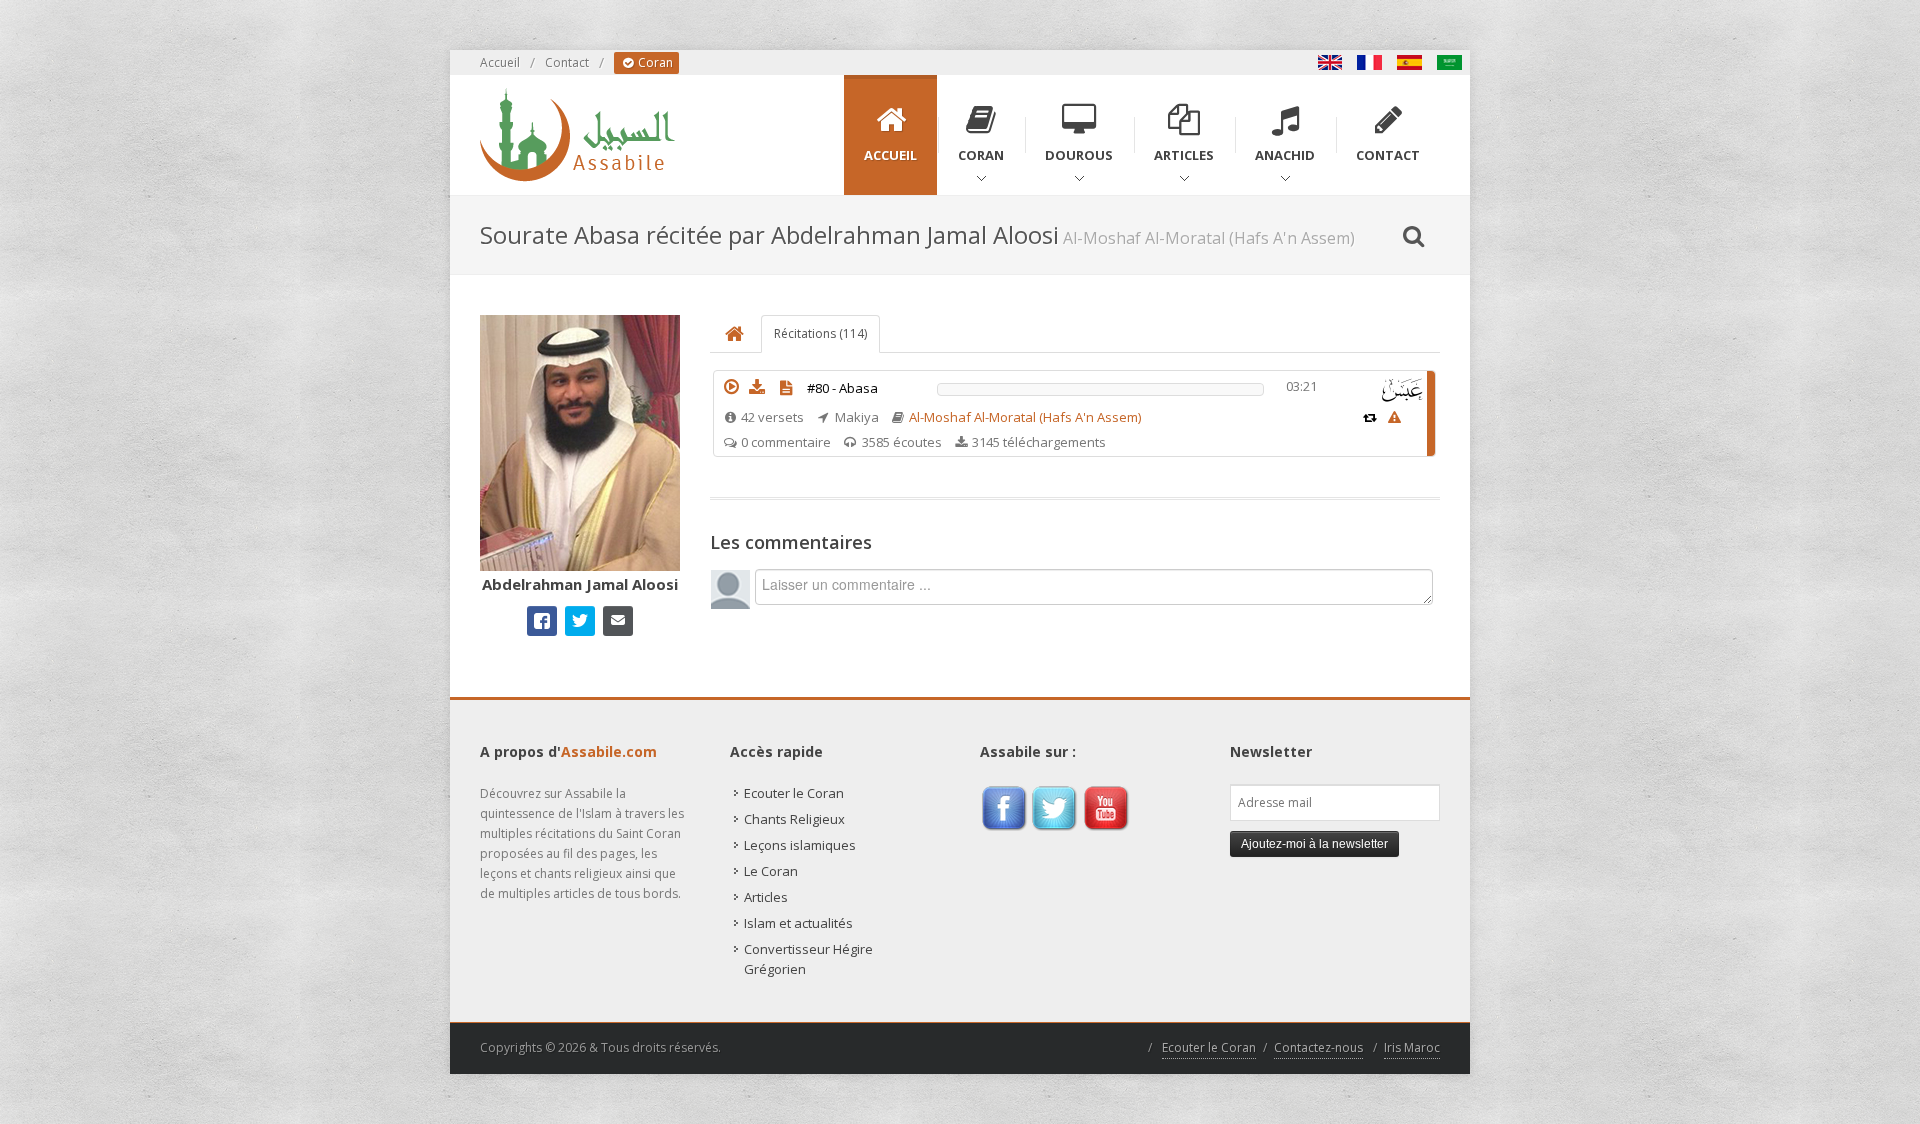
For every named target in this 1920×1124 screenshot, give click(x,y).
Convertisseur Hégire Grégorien (808, 959)
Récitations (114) (820, 333)
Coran (654, 62)
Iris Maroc (1412, 1047)
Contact (567, 62)
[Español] (1410, 62)
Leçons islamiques (800, 845)
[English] (1330, 62)
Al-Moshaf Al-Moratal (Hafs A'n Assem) (1025, 417)
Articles (766, 897)
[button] (731, 387)
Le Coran (771, 871)
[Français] (1370, 62)
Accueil (500, 62)
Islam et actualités (798, 923)
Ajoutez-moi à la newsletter (1314, 844)
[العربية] (1450, 62)
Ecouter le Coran (794, 793)
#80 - (842, 388)
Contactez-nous (1318, 1047)
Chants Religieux (794, 819)
